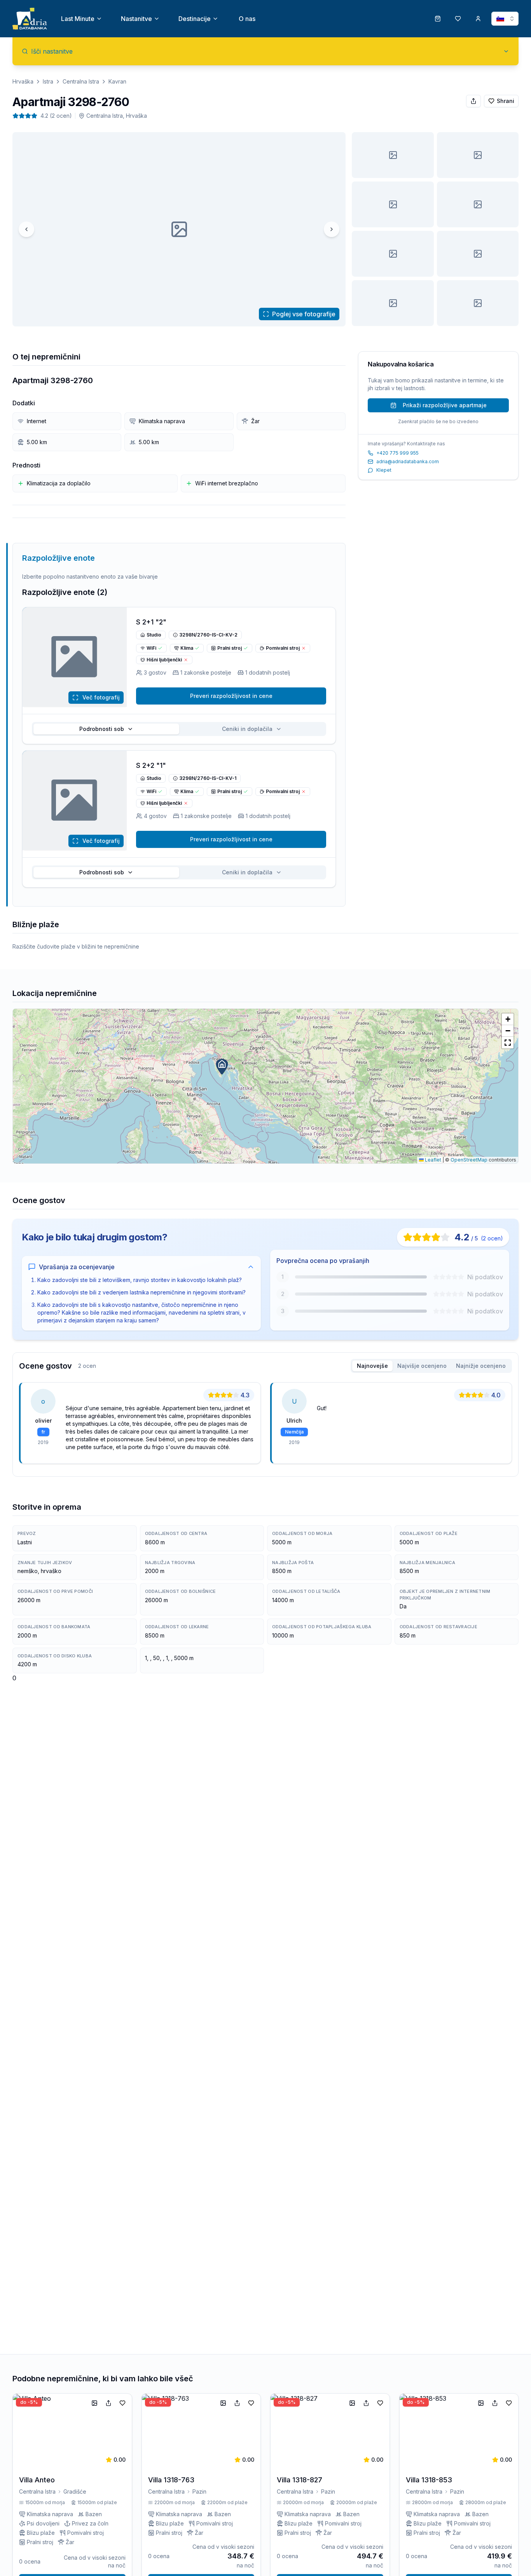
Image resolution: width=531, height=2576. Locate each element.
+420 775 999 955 (397, 453)
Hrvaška (23, 81)
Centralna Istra (81, 81)
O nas (247, 19)
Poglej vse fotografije (304, 314)
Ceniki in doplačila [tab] (247, 729)
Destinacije (195, 19)
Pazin (199, 2491)
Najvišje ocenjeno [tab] (422, 1366)
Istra (48, 81)
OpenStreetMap (469, 1160)
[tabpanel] (265, 1426)
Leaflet (432, 1160)
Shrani (506, 101)
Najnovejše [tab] (372, 1366)
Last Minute (78, 19)
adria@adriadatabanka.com (408, 461)
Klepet (384, 470)
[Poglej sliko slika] (393, 155)
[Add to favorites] (122, 2403)
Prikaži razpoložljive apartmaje (445, 405)
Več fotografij (101, 697)
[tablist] (179, 729)
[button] (222, 1067)
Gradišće (75, 2491)
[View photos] (75, 657)
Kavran (117, 81)
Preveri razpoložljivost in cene (231, 696)
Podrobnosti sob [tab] (102, 729)
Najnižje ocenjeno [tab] (481, 1366)
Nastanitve (136, 19)
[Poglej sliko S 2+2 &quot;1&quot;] (478, 303)
